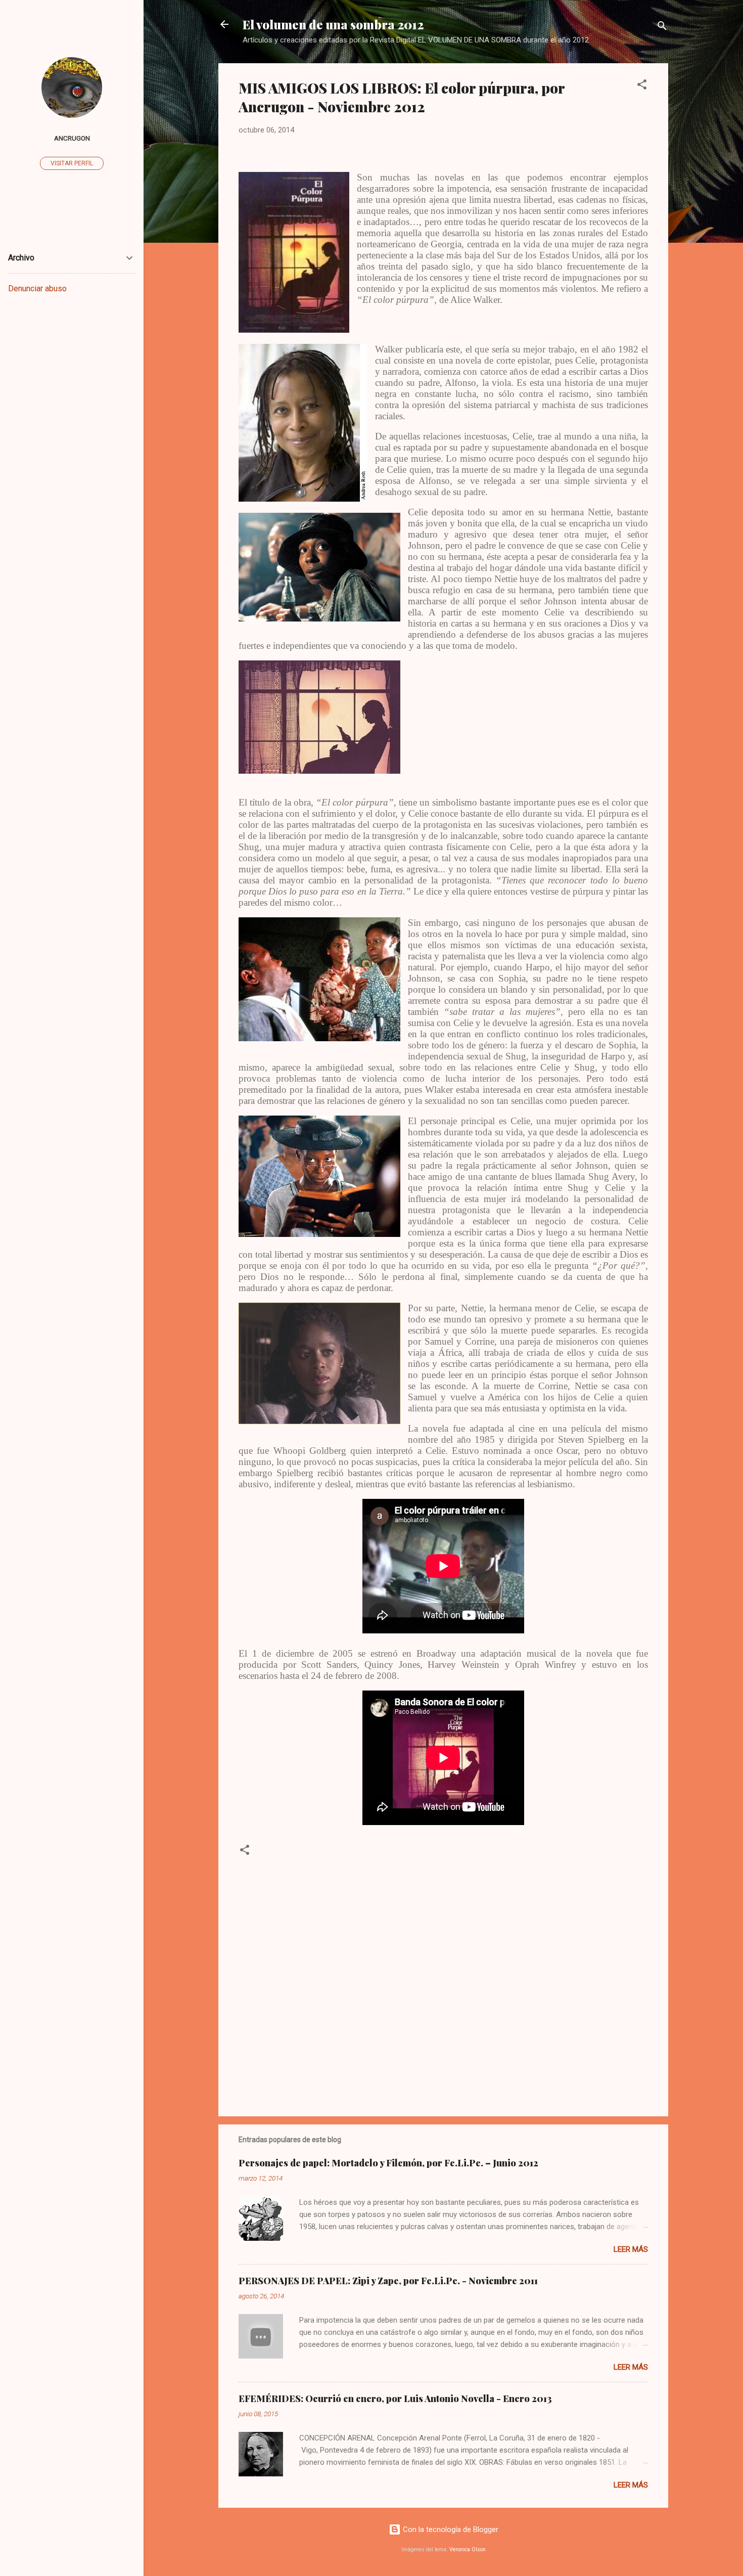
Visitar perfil (72, 163)
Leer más (631, 2249)
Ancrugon (72, 138)
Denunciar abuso (37, 288)
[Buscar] (662, 28)
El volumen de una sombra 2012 (333, 24)
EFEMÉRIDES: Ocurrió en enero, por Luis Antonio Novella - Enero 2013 (395, 2399)
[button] (642, 86)
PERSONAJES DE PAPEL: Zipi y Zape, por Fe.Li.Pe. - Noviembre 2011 (388, 2281)
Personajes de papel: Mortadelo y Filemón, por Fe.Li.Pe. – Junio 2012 (388, 2163)
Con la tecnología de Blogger (450, 2529)
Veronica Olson (468, 2549)
